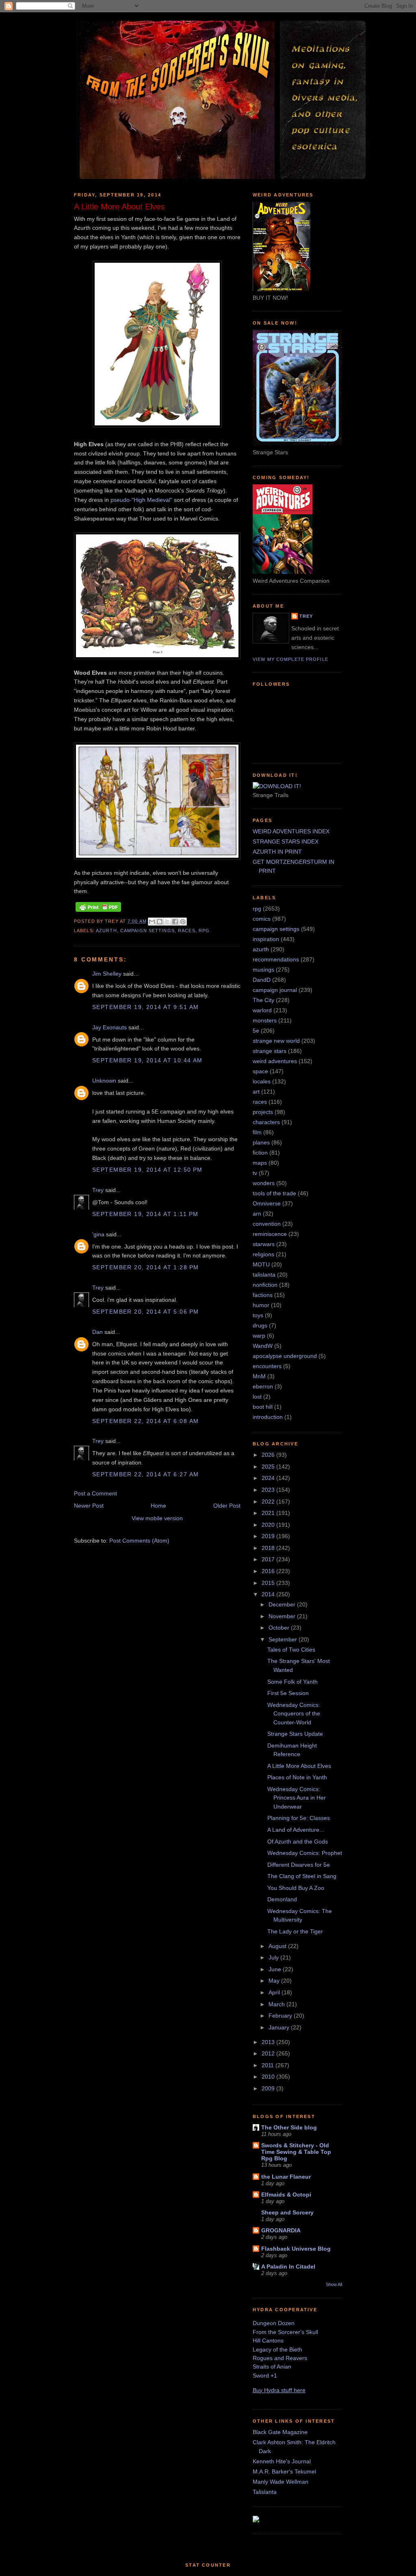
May (275, 1981)
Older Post (227, 1506)
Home (158, 1506)
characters (266, 1122)
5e (256, 1031)
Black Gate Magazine (280, 2432)
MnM (259, 1376)
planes (261, 1142)
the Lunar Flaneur (286, 2177)
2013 (269, 2042)
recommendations (276, 959)
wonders (264, 1183)
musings (263, 970)
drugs (260, 1325)
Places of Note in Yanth (297, 1777)
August (278, 1946)
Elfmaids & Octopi (286, 2195)
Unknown (104, 1081)
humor (261, 1305)
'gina (98, 1234)
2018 (269, 1548)
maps (260, 1163)
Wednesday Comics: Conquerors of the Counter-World (294, 1714)
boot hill (263, 1407)
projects (263, 1112)
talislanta (264, 1275)
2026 (269, 1455)
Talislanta (265, 2492)
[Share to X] (167, 922)
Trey (98, 1190)
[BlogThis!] (160, 922)
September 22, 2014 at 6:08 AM (145, 1421)
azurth (106, 931)
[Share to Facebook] (175, 922)
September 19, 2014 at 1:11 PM (145, 1214)
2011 (269, 2065)
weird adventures (275, 1061)
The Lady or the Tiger (295, 1931)
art (256, 1092)
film (257, 1132)
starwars (264, 1244)
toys (258, 1315)
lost (257, 1397)
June (276, 1969)
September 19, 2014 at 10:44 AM (147, 1060)
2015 (269, 1583)
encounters (267, 1366)
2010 (269, 2077)
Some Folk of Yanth (292, 1682)
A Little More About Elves (299, 1766)
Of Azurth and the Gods (298, 1842)
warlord (262, 1010)
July (274, 1957)
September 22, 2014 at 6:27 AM (145, 1474)
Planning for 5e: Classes (299, 1818)
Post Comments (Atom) (139, 1541)
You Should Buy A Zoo (296, 1888)
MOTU (261, 1264)
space (260, 1071)
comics (262, 919)
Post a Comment (95, 1493)
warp (259, 1336)
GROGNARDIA (281, 2230)
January (280, 2027)
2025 (269, 1467)
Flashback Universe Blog (296, 2249)
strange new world (276, 1041)
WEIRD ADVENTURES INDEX (291, 831)
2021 (269, 1513)
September (284, 1639)
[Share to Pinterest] (183, 922)
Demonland (282, 1899)
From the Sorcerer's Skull (285, 2332)
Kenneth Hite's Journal (282, 2461)
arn (257, 1214)
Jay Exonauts (109, 1027)
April (275, 1992)
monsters (265, 1020)
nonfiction (265, 1285)
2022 (269, 1502)
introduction (268, 1417)
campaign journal (275, 990)
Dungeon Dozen (274, 2323)
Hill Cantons (268, 2341)
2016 (269, 1571)
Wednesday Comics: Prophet (305, 1853)
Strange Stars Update (295, 1734)
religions (263, 1254)
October (280, 1628)
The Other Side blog (289, 2127)
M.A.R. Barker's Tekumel (284, 2471)
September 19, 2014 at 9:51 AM (145, 1007)
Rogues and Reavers (280, 2358)
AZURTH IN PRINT (277, 852)
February (281, 2016)
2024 (269, 1478)
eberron (263, 1386)
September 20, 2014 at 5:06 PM (145, 1312)
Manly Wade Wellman (281, 2482)
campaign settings (147, 931)
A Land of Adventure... (296, 1830)
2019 (269, 1536)
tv (255, 1173)
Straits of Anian (272, 2367)
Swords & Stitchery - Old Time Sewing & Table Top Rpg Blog (296, 2152)
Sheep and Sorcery (287, 2212)
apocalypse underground (285, 1356)
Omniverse (267, 1203)
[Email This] (152, 922)
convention (267, 1224)
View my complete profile (290, 659)
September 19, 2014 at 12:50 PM (147, 1170)
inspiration (266, 939)
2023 (269, 1490)
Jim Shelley (107, 974)
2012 (269, 2053)
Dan (97, 1332)
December (283, 1604)
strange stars (270, 1051)
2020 (269, 1525)
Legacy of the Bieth (277, 2349)
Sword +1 (265, 2375)
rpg (204, 931)
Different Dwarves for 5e (299, 1865)
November (283, 1616)
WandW (263, 1346)
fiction (260, 1153)
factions (263, 1295)
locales (262, 1081)
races (187, 931)
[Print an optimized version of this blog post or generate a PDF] (98, 912)
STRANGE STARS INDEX (286, 841)
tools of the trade (274, 1193)
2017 (269, 1559)
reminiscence (270, 1234)
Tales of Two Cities (291, 1650)
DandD (262, 980)
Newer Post (89, 1506)
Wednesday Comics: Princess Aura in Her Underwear (297, 1798)
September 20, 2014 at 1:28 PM (145, 1267)
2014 (269, 1594)
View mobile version (157, 1518)
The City (263, 1000)
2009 (269, 2088)
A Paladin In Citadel (288, 2267)
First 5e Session (288, 1693)
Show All (334, 2284)
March (277, 2004)
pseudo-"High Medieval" (141, 500)
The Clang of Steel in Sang (302, 1876)
